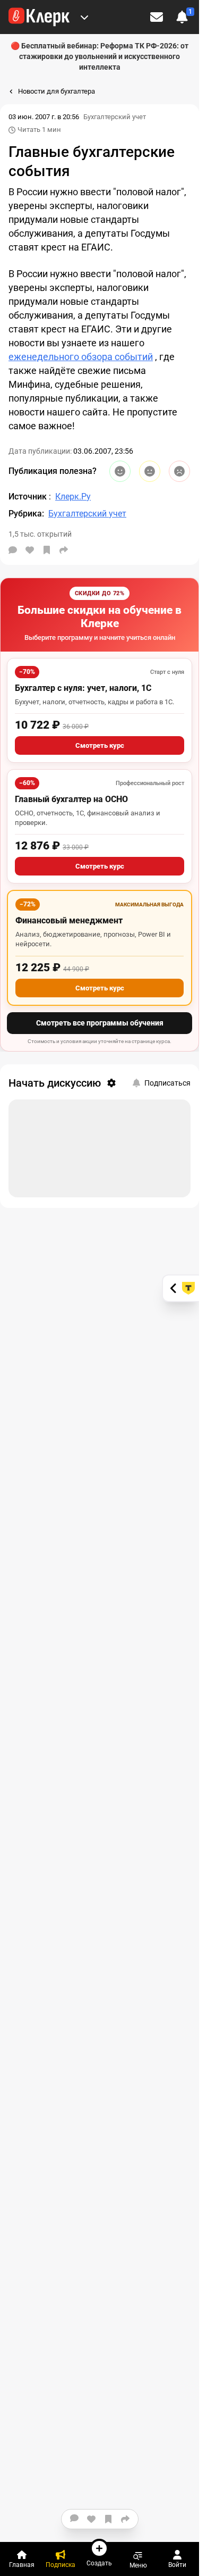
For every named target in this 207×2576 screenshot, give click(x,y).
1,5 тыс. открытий (40, 534)
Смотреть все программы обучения (100, 1023)
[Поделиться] (64, 550)
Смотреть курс (100, 745)
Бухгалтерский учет (115, 117)
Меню (138, 2565)
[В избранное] (47, 550)
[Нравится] (30, 550)
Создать (99, 2563)
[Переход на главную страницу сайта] (39, 17)
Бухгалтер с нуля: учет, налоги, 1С (83, 688)
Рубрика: (26, 514)
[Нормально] (150, 471)
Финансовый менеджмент (69, 920)
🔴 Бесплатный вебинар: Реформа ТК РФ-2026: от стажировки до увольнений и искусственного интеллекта (100, 56)
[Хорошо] (120, 471)
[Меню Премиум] (84, 17)
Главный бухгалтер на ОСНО (71, 799)
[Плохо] (179, 471)
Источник (29, 497)
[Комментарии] (13, 550)
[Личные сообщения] (157, 17)
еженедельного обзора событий (81, 357)
